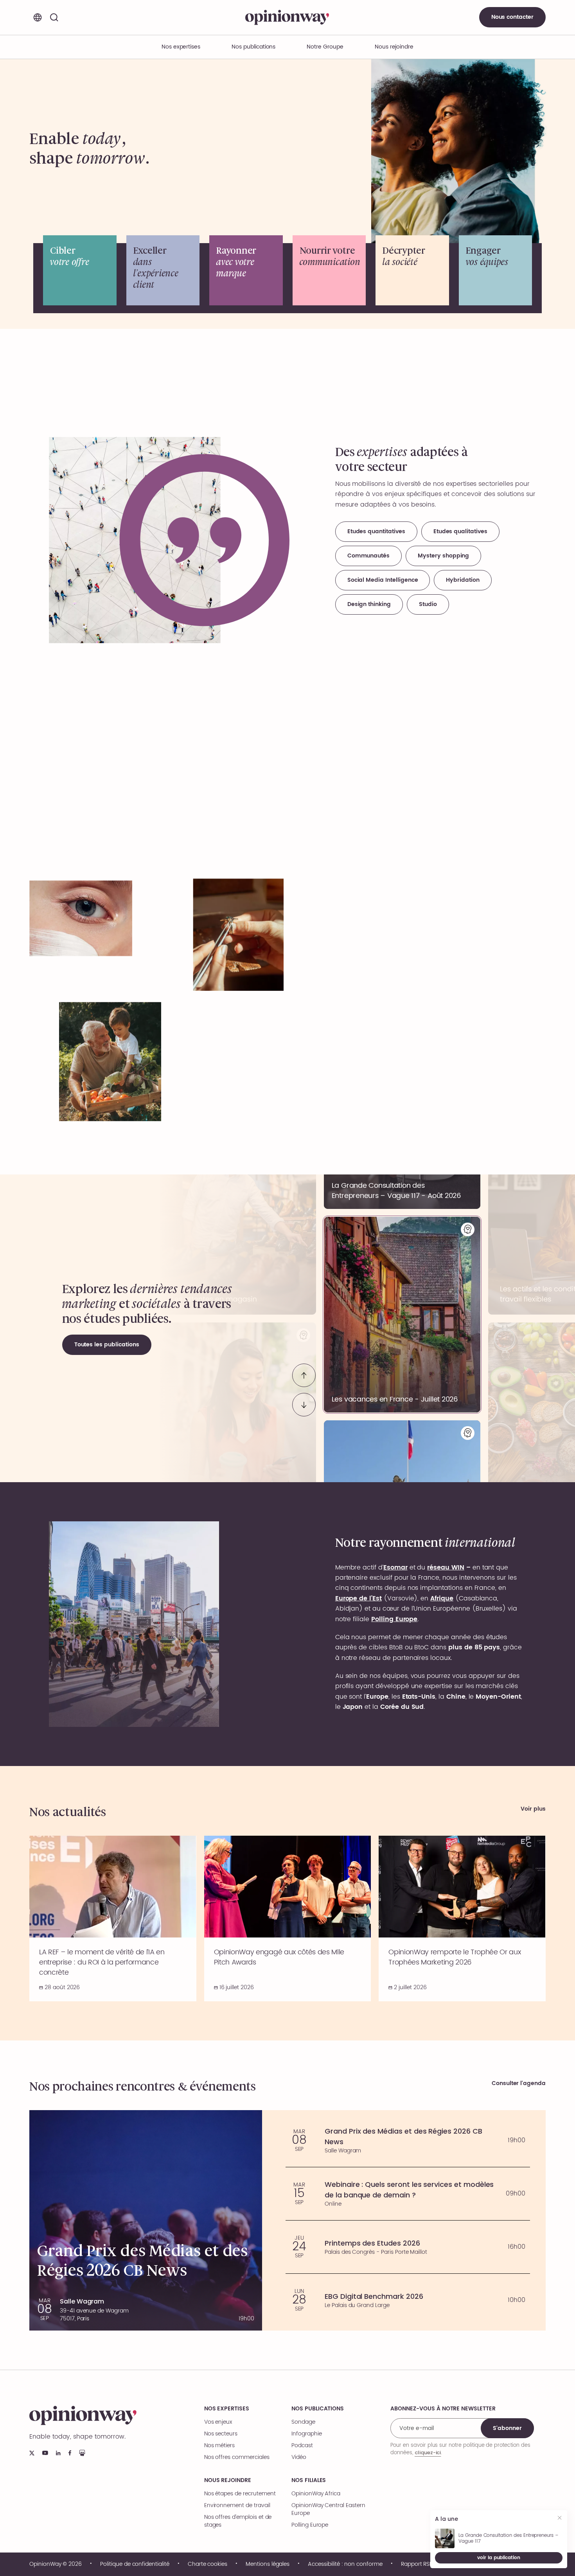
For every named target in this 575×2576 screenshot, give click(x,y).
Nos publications (253, 47)
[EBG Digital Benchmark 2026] (408, 2300)
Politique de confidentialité (135, 2564)
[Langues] (38, 17)
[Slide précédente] (304, 1375)
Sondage (303, 2422)
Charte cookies (208, 2564)
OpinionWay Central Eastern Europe (328, 2509)
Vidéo (299, 2457)
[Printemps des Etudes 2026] (408, 2247)
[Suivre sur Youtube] (45, 2453)
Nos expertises (227, 2409)
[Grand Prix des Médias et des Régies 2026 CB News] (408, 2140)
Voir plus (533, 1809)
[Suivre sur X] (32, 2453)
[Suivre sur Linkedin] (58, 2453)
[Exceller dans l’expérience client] (163, 270)
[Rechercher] (54, 17)
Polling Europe (310, 2525)
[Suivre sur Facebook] (70, 2453)
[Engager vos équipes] (496, 270)
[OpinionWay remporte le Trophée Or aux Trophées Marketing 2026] (462, 1918)
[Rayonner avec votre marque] (246, 270)
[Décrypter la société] (412, 270)
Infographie (306, 2434)
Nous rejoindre (228, 2480)
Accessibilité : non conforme (345, 2564)
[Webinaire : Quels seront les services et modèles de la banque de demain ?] (408, 2194)
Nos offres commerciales (237, 2457)
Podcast (302, 2446)
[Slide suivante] (304, 1405)
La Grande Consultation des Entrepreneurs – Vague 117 (509, 2538)
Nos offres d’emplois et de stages (238, 2521)
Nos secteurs (221, 2434)
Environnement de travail (237, 2506)
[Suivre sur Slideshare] (82, 2453)
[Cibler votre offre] (80, 270)
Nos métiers (219, 2446)
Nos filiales (309, 2480)
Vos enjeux (218, 2422)
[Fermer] (560, 2519)
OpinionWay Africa (316, 2494)
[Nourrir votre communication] (329, 270)
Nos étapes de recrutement (240, 2494)
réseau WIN (446, 1568)
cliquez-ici (428, 2452)
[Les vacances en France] (402, 1315)
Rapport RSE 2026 (424, 2564)
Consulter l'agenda (519, 2084)
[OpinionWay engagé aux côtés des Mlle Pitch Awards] (288, 1918)
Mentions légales (268, 2564)
